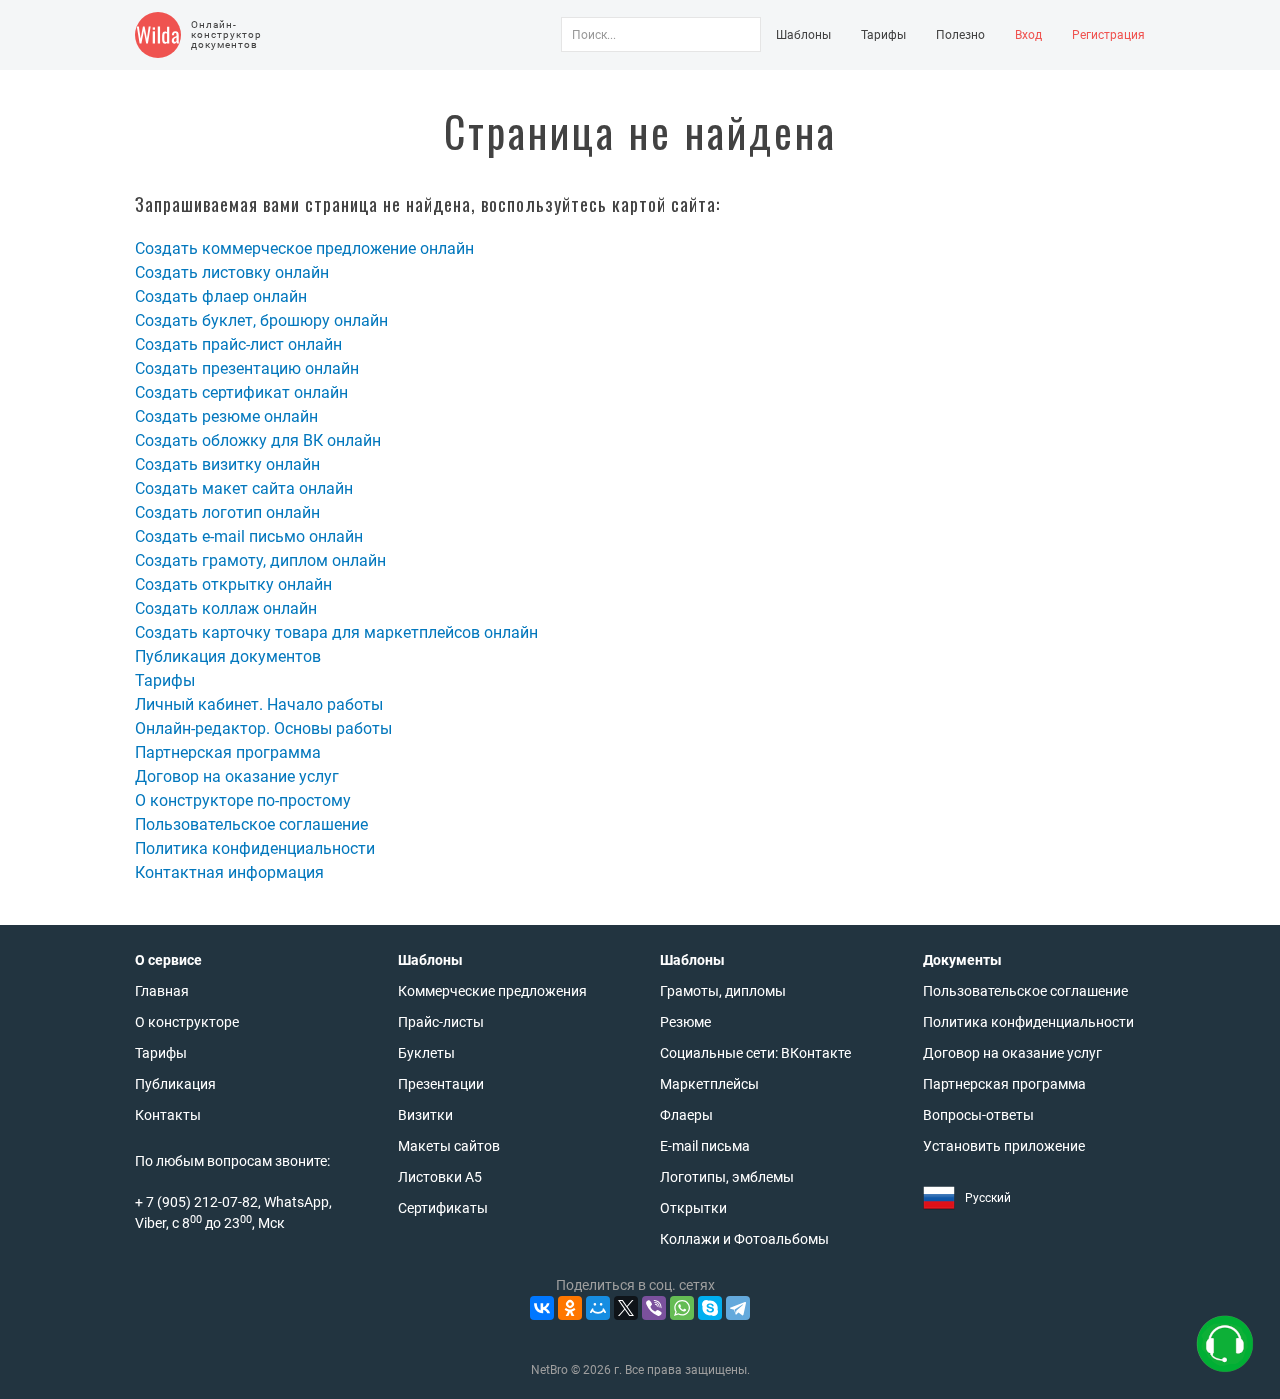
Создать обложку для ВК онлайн (258, 440)
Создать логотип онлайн (227, 512)
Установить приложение (1004, 1146)
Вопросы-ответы (978, 1115)
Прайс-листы (441, 1022)
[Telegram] (738, 1308)
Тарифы (883, 35)
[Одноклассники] (570, 1308)
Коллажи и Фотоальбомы (744, 1239)
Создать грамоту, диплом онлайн (260, 560)
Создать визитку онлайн (227, 464)
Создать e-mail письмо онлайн (249, 536)
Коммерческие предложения (492, 991)
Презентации (441, 1084)
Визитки (425, 1115)
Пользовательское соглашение (251, 824)
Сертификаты (443, 1208)
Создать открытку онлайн (233, 584)
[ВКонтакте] (542, 1308)
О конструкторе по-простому (243, 800)
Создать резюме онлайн (226, 416)
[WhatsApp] (682, 1308)
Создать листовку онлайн (232, 272)
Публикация (175, 1084)
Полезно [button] (960, 35)
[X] (626, 1308)
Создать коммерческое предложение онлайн (304, 248)
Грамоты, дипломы (723, 991)
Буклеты (426, 1053)
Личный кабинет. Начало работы (259, 704)
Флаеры (686, 1115)
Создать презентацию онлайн (247, 368)
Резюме (685, 1022)
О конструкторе (187, 1022)
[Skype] (710, 1308)
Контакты (168, 1115)
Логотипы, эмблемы (727, 1177)
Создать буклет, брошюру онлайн (261, 320)
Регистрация (1108, 35)
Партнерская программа (228, 752)
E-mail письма (705, 1146)
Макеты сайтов (449, 1146)
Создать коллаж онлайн (226, 608)
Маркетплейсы (709, 1084)
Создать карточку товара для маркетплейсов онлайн (336, 632)
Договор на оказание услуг (237, 776)
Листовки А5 (440, 1177)
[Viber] (654, 1308)
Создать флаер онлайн (221, 296)
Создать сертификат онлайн (241, 392)
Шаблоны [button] (803, 35)
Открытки (693, 1208)
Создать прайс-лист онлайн (238, 344)
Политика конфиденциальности (255, 848)
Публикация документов (228, 656)
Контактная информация (229, 872)
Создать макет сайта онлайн (244, 488)
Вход (1028, 35)
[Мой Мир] (598, 1308)
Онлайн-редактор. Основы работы (263, 728)
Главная (162, 991)
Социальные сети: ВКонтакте (755, 1053)
